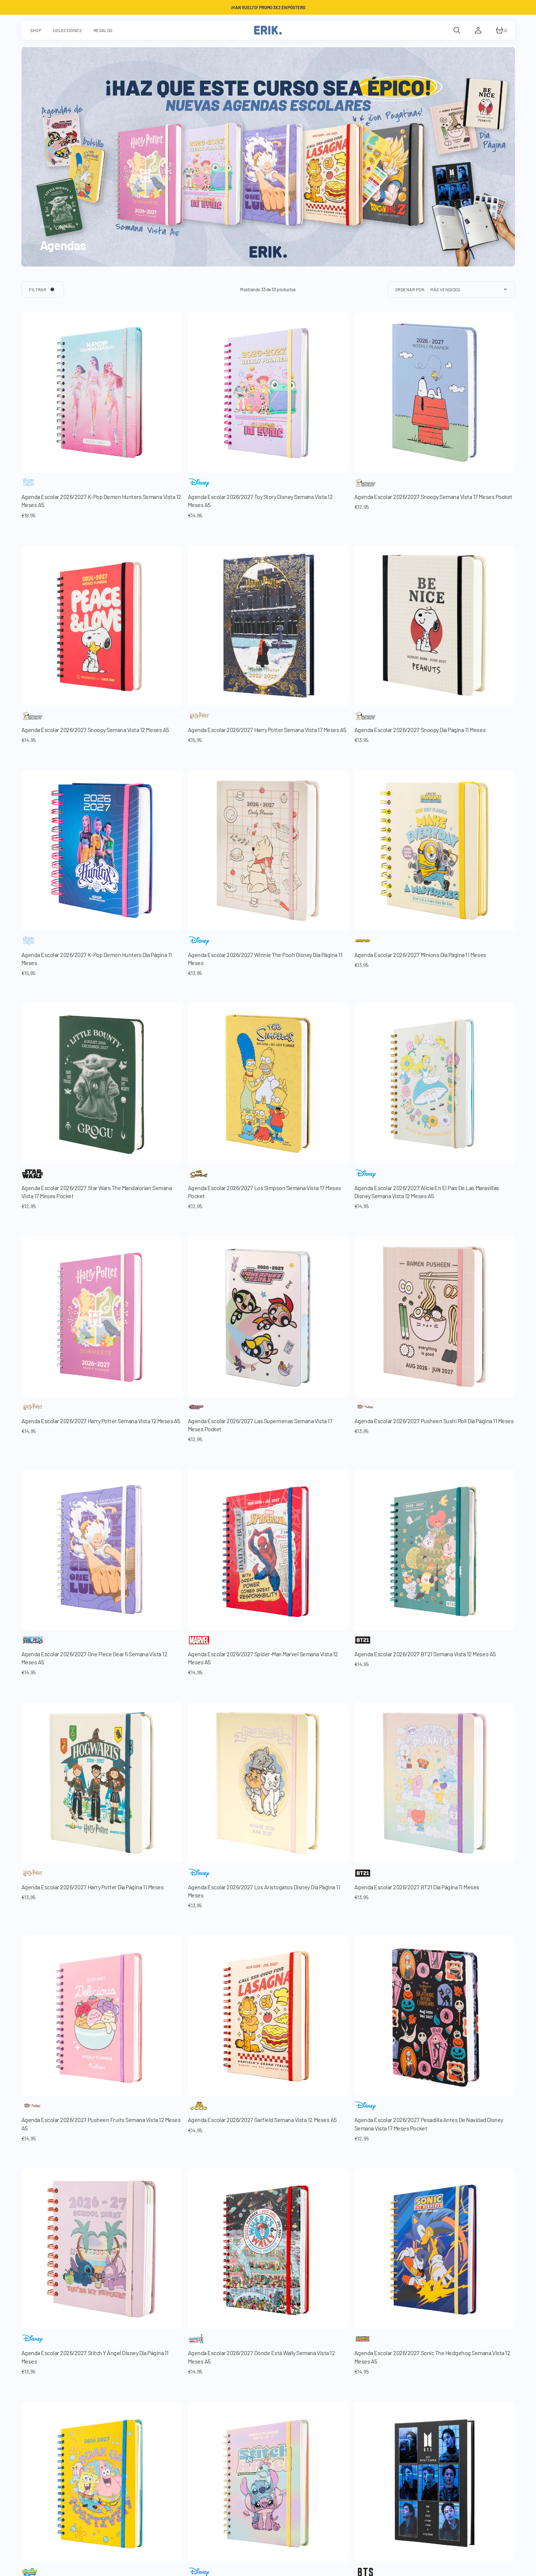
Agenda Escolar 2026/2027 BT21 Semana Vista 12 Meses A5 (425, 1654)
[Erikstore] (268, 30)
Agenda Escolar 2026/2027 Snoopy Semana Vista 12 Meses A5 (95, 730)
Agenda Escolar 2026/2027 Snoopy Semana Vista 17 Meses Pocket (433, 497)
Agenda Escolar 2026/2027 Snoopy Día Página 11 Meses (420, 730)
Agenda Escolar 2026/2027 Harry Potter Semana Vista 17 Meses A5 (267, 730)
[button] (457, 30)
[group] (102, 393)
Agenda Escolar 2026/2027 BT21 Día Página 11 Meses (417, 1887)
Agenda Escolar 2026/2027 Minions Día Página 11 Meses (420, 955)
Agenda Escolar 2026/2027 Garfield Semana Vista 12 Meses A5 (262, 2120)
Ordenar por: (411, 289)
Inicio (45, 226)
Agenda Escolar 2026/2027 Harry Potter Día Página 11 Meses (93, 1887)
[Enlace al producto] (102, 1317)
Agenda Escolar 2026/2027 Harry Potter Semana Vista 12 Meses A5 (101, 1421)
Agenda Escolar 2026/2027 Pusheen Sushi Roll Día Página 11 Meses (434, 1421)
